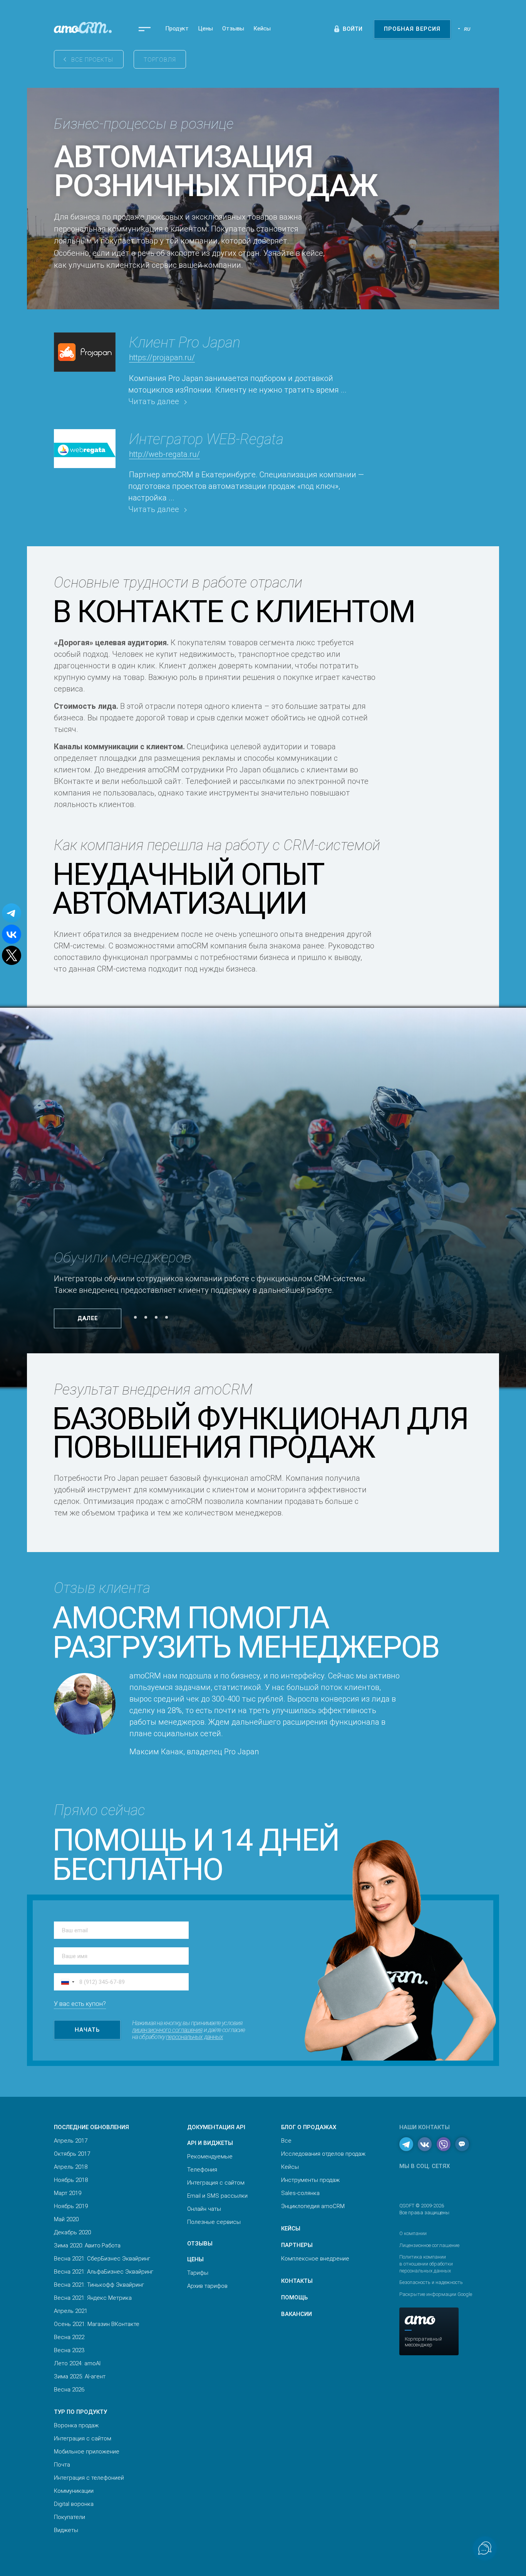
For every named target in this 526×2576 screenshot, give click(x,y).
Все (286, 2141)
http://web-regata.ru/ (164, 454)
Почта (62, 2465)
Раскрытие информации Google (436, 2294)
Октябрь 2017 (72, 2154)
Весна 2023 (69, 2350)
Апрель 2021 (71, 2311)
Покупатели (70, 2517)
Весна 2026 (69, 2390)
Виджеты (66, 2530)
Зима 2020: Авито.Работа (87, 2245)
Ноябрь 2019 (71, 2206)
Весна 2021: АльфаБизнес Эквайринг (104, 2272)
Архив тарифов (207, 2286)
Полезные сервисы (214, 2222)
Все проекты (92, 60)
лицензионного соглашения (167, 2030)
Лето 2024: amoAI (77, 2363)
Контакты (297, 2281)
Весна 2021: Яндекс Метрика (93, 2298)
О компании (413, 2233)
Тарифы (198, 2273)
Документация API (216, 2127)
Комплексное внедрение (315, 2259)
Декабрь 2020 (72, 2232)
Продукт (177, 29)
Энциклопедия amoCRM (313, 2206)
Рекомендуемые (210, 2156)
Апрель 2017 (71, 2141)
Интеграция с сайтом (83, 2438)
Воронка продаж (76, 2425)
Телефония (202, 2170)
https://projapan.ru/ (162, 357)
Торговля (160, 60)
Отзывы (233, 29)
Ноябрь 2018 (71, 2180)
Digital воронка (74, 2504)
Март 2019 (68, 2193)
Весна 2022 (69, 2337)
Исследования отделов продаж (323, 2154)
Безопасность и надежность (431, 2282)
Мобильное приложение (87, 2452)
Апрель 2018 (71, 2167)
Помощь (294, 2297)
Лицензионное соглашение (429, 2245)
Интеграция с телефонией (89, 2478)
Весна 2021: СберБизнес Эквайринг (102, 2259)
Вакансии (297, 2314)
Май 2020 (66, 2219)
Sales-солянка (300, 2193)
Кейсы (262, 29)
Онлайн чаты (204, 2209)
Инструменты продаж (310, 2180)
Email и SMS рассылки (217, 2196)
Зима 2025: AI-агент (80, 2376)
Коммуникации (74, 2491)
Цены (205, 29)
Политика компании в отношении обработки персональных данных (426, 2264)
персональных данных (194, 2037)
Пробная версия (412, 29)
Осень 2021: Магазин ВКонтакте (97, 2324)
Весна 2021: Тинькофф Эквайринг (99, 2285)
